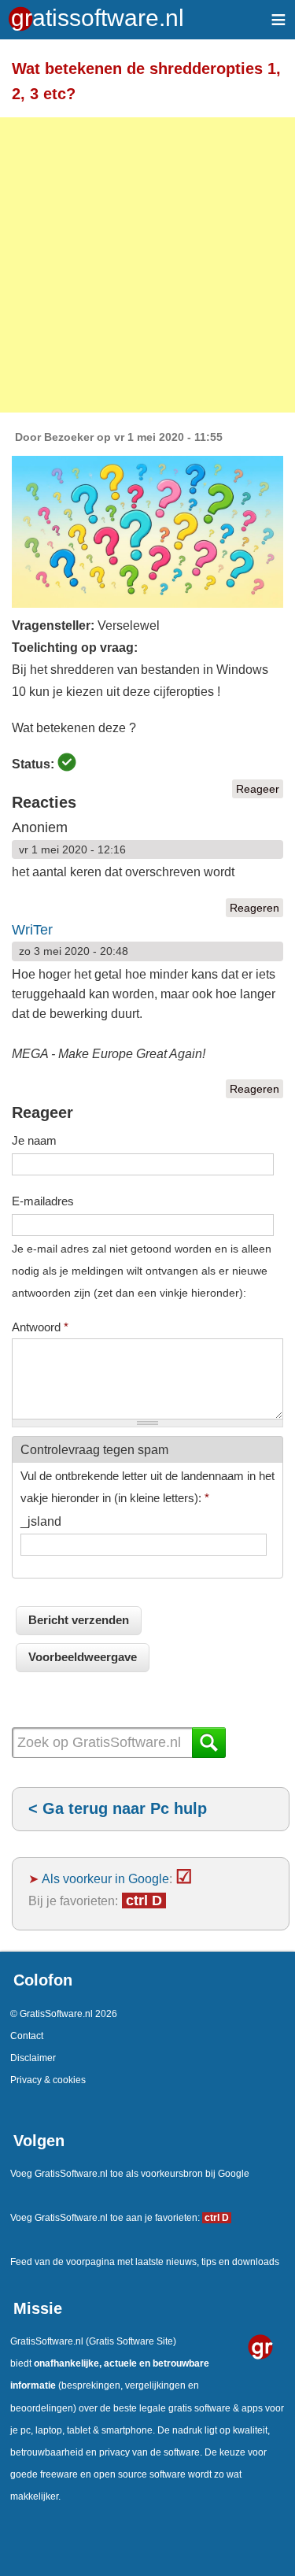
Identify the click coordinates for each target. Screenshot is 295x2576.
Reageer (258, 789)
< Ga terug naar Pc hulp (118, 1808)
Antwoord (40, 1327)
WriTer (32, 930)
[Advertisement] (147, 265)
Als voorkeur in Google (105, 1878)
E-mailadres (43, 1201)
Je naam (34, 1140)
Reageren (254, 908)
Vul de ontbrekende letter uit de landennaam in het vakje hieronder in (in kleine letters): (147, 1487)
